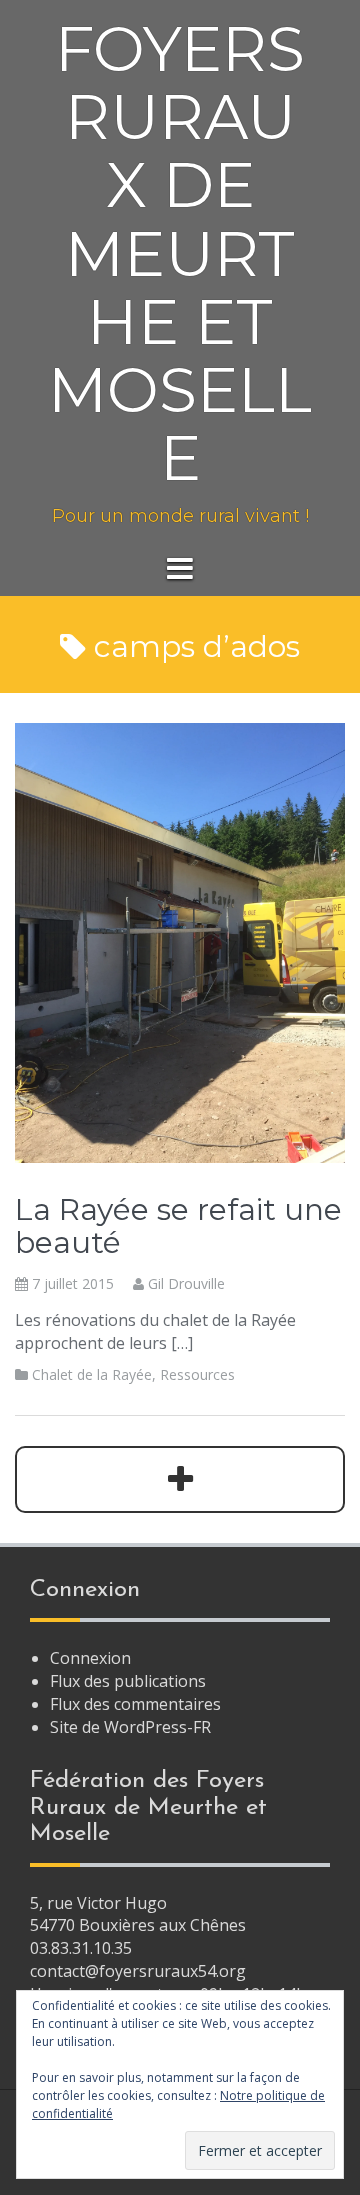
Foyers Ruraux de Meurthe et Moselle (180, 253)
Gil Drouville (186, 1283)
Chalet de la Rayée (92, 1374)
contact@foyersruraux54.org (138, 1971)
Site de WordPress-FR (130, 1727)
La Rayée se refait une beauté (178, 1226)
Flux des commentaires (135, 1704)
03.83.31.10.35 (81, 1948)
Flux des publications (128, 1681)
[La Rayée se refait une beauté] (180, 941)
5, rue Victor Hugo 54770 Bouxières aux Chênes (138, 1914)
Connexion (90, 1658)
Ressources (197, 1374)
